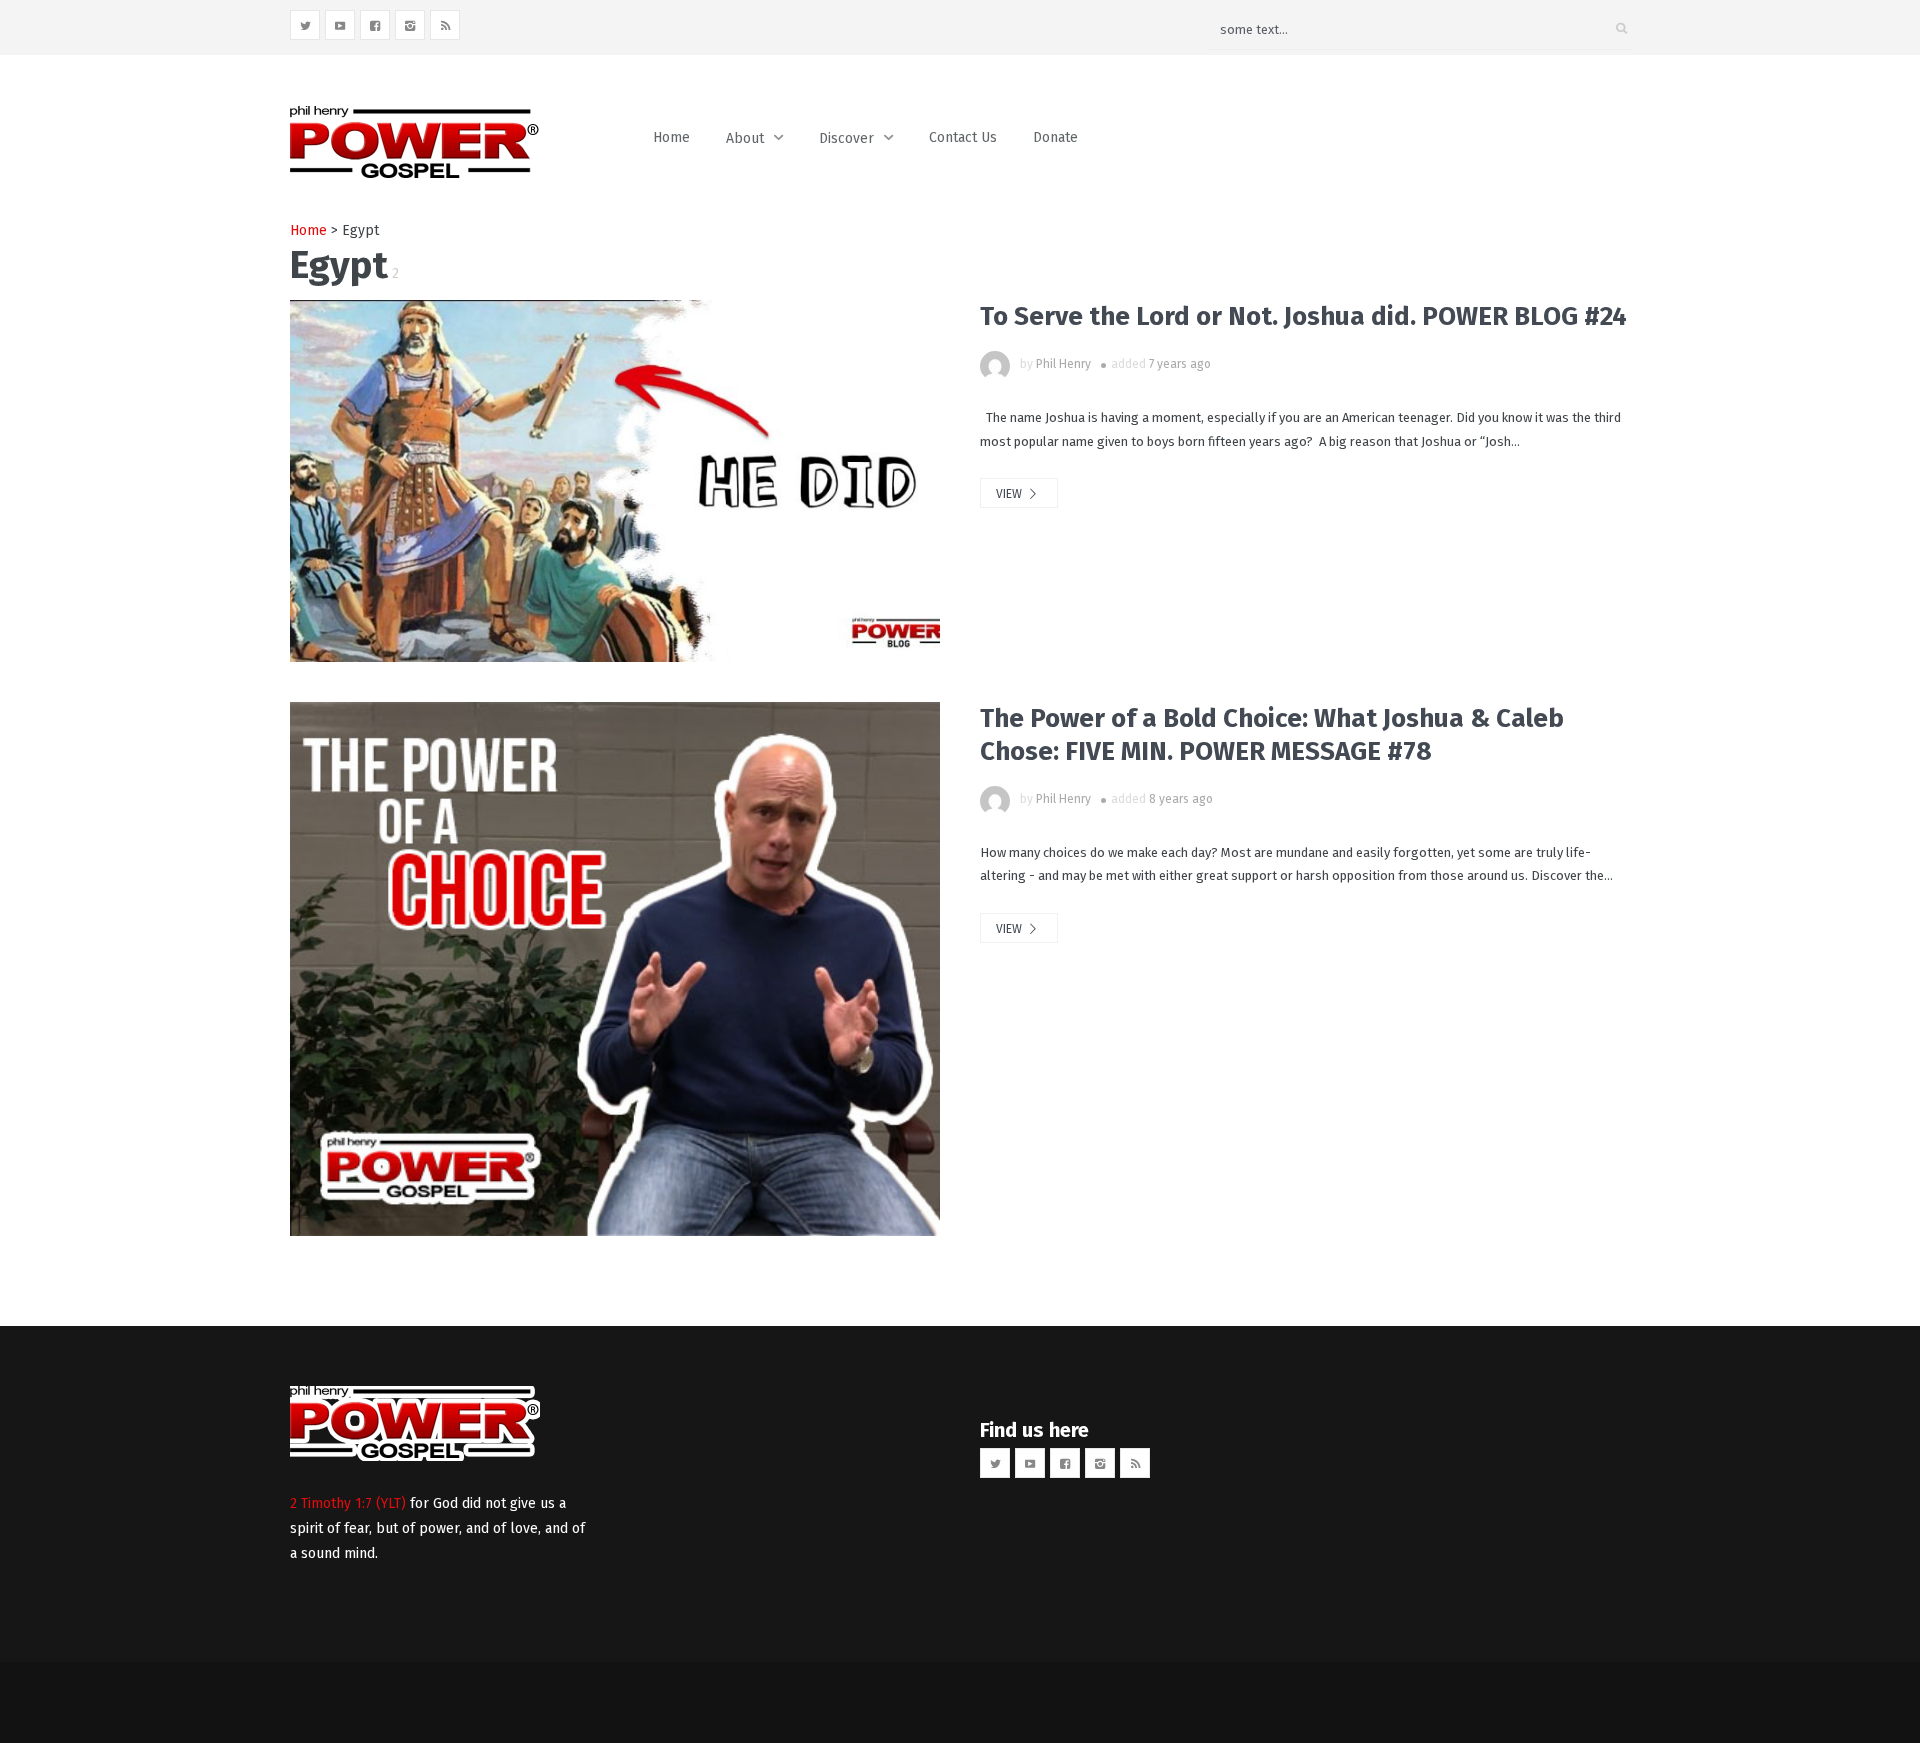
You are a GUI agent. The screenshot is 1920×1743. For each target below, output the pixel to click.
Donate (1055, 137)
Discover (846, 138)
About (745, 138)
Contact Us (963, 137)
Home (671, 137)
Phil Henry (1063, 364)
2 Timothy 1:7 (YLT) (348, 1503)
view (1010, 494)
